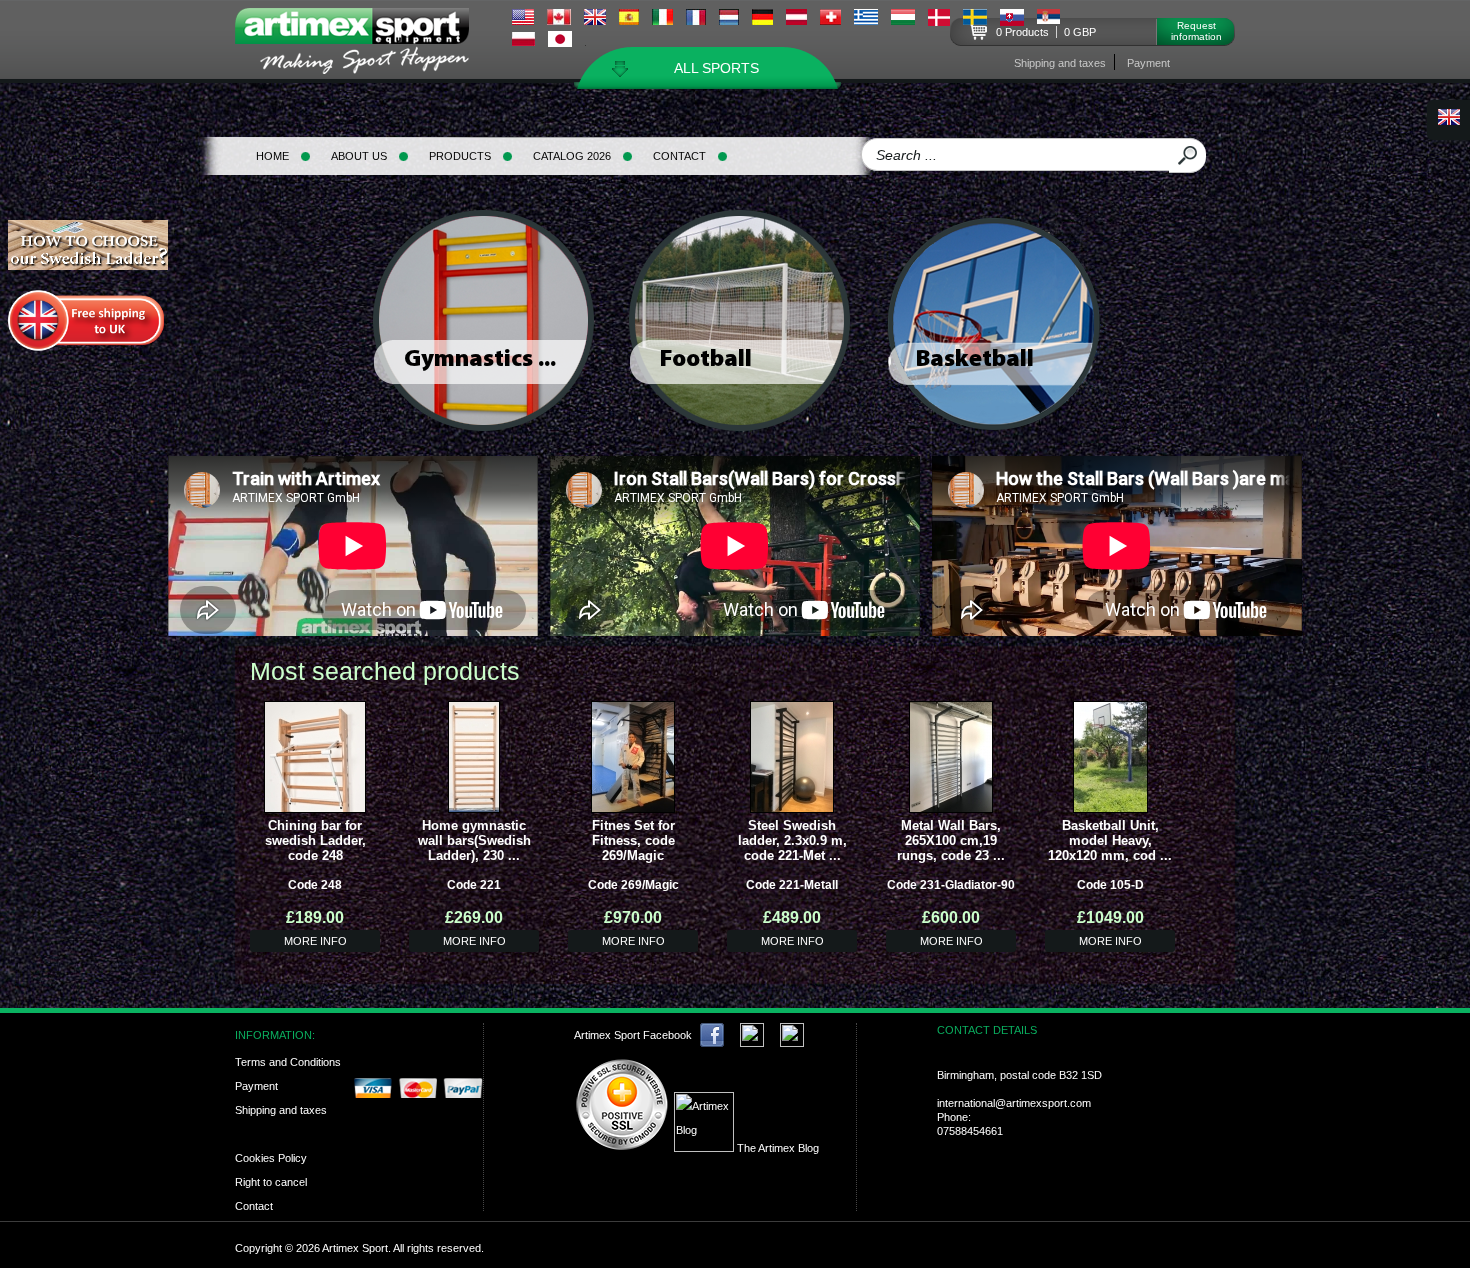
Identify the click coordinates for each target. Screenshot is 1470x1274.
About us (359, 156)
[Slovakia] (1012, 21)
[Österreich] (796, 20)
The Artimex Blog (776, 1148)
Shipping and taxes (1060, 63)
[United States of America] (523, 20)
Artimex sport (363, 45)
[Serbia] (1048, 19)
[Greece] (866, 20)
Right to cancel (271, 1182)
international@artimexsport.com (1014, 1103)
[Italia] (662, 20)
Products (460, 156)
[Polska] (523, 41)
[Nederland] (729, 20)
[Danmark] (939, 21)
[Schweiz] (830, 20)
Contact (679, 156)
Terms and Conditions (288, 1062)
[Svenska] (975, 20)
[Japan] (560, 42)
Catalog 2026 (572, 156)
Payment (1148, 63)
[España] (629, 20)
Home (272, 156)
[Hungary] (903, 20)
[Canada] (559, 20)
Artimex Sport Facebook (633, 1035)
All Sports (716, 68)
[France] (696, 20)
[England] (595, 20)
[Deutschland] (762, 20)
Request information (1196, 31)
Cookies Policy (271, 1158)
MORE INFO (315, 941)
